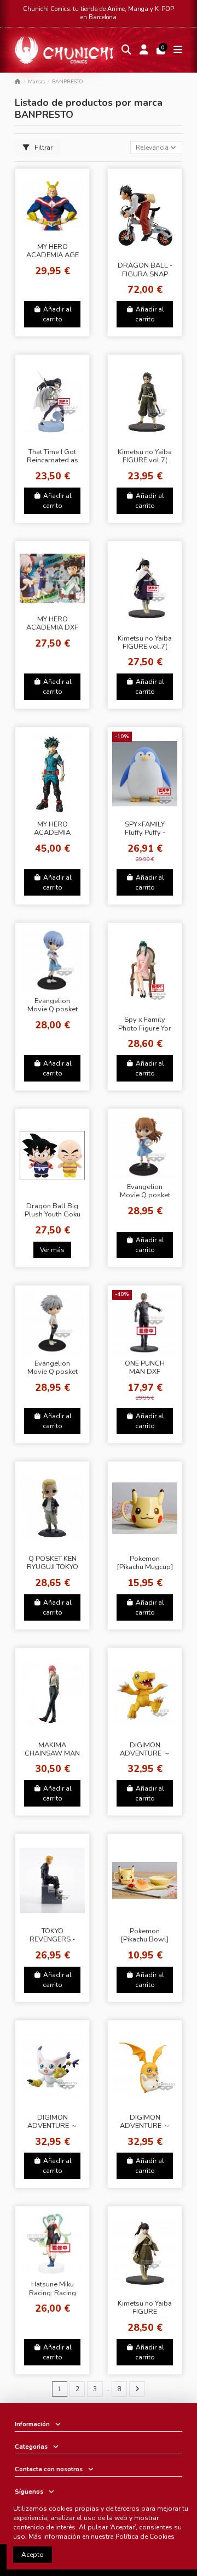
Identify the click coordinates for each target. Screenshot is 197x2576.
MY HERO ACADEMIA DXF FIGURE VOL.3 (52, 628)
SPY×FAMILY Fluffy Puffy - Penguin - (145, 833)
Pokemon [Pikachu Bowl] (145, 1935)
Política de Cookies (145, 2537)
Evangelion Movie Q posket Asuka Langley (145, 1195)
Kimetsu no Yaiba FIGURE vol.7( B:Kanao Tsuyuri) (145, 647)
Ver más (52, 1250)
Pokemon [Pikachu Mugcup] (145, 1563)
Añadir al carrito (57, 314)
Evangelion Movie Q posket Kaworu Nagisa (53, 1372)
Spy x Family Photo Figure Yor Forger (145, 1028)
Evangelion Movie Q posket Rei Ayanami (53, 1009)
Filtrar (43, 148)
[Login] (144, 50)
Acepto (33, 2555)
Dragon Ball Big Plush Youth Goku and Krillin (53, 1215)
